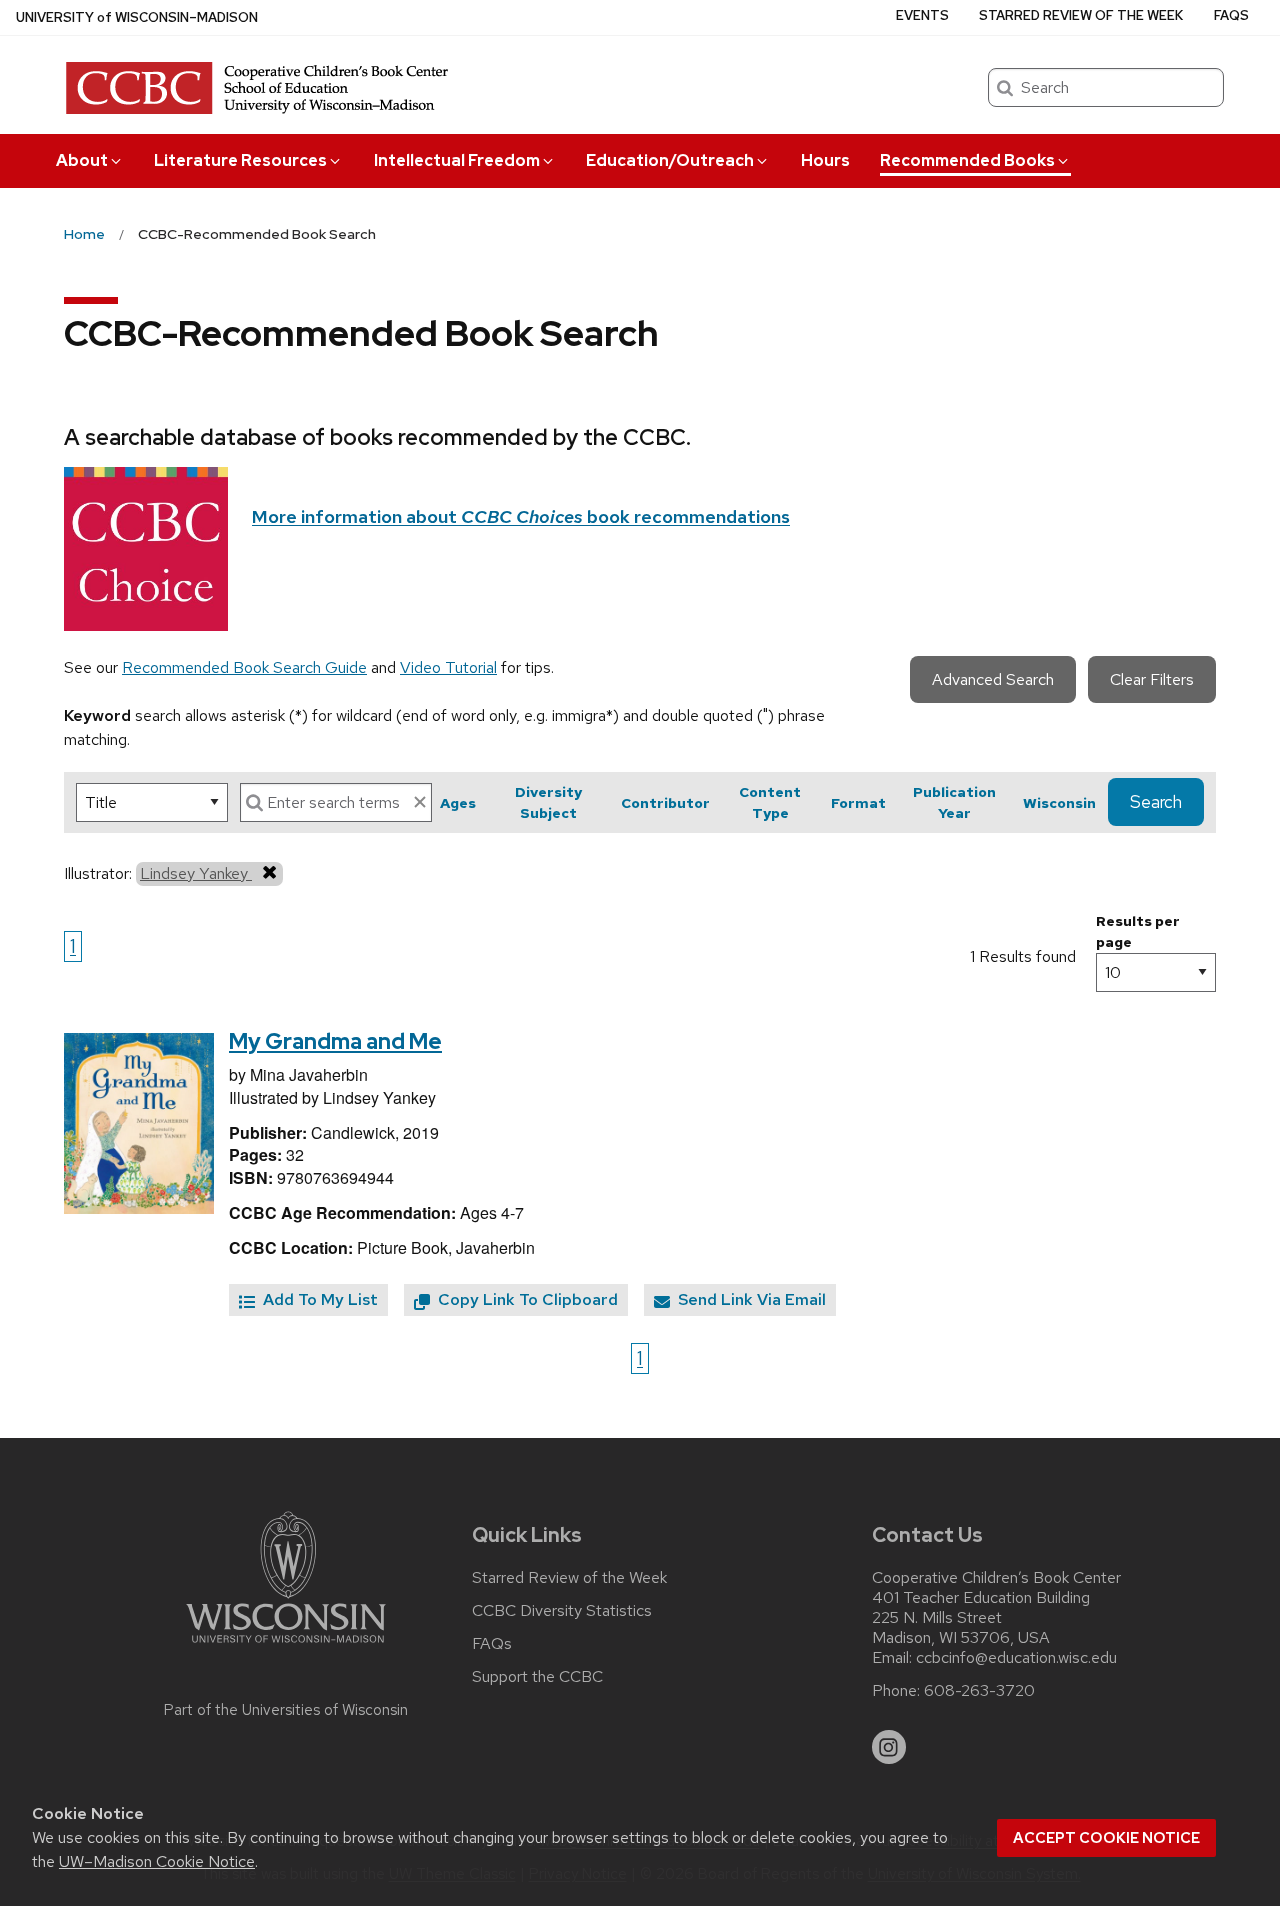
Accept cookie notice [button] (1106, 1838)
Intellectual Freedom (457, 160)
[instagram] (889, 1747)
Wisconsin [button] (1059, 803)
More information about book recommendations (521, 516)
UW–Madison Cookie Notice (157, 1861)
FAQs (1231, 15)
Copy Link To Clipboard (526, 1299)
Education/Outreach (670, 160)
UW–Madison (137, 17)
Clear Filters (1152, 679)
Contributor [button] (665, 803)
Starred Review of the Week (1081, 15)
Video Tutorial (448, 667)
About (82, 160)
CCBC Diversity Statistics (562, 1611)
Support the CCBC (537, 1677)
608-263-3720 (979, 1691)
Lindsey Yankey (196, 873)
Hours (825, 160)
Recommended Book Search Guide (244, 667)
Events (922, 15)
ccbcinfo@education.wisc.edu (1016, 1658)
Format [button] (858, 803)
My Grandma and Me (335, 1041)
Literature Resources (240, 160)
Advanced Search (993, 679)
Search (1156, 802)
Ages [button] (458, 803)
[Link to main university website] (286, 1646)
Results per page (1138, 931)
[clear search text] (420, 802)
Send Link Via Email (750, 1299)
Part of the (286, 1710)
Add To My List (318, 1299)
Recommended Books (967, 160)
